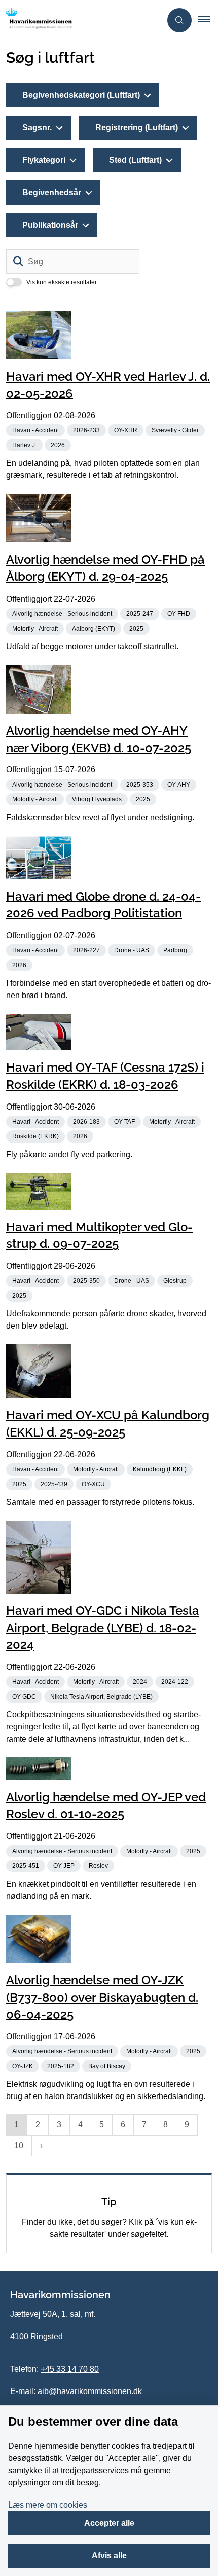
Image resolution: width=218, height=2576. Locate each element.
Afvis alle (109, 2555)
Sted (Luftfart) (135, 160)
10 (19, 2145)
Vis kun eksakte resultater (62, 282)
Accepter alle (109, 2523)
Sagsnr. (37, 127)
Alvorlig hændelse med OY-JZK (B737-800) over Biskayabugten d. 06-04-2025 (102, 1997)
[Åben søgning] (179, 20)
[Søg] (18, 262)
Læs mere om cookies (48, 2505)
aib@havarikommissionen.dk (90, 2391)
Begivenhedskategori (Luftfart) (81, 95)
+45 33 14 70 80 (70, 2369)
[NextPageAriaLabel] (41, 2146)
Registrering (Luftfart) (137, 127)
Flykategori (44, 160)
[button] (208, 20)
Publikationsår (50, 225)
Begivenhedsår (52, 192)
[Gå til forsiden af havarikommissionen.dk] (81, 20)
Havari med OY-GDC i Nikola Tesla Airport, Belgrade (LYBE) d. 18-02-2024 (103, 1628)
